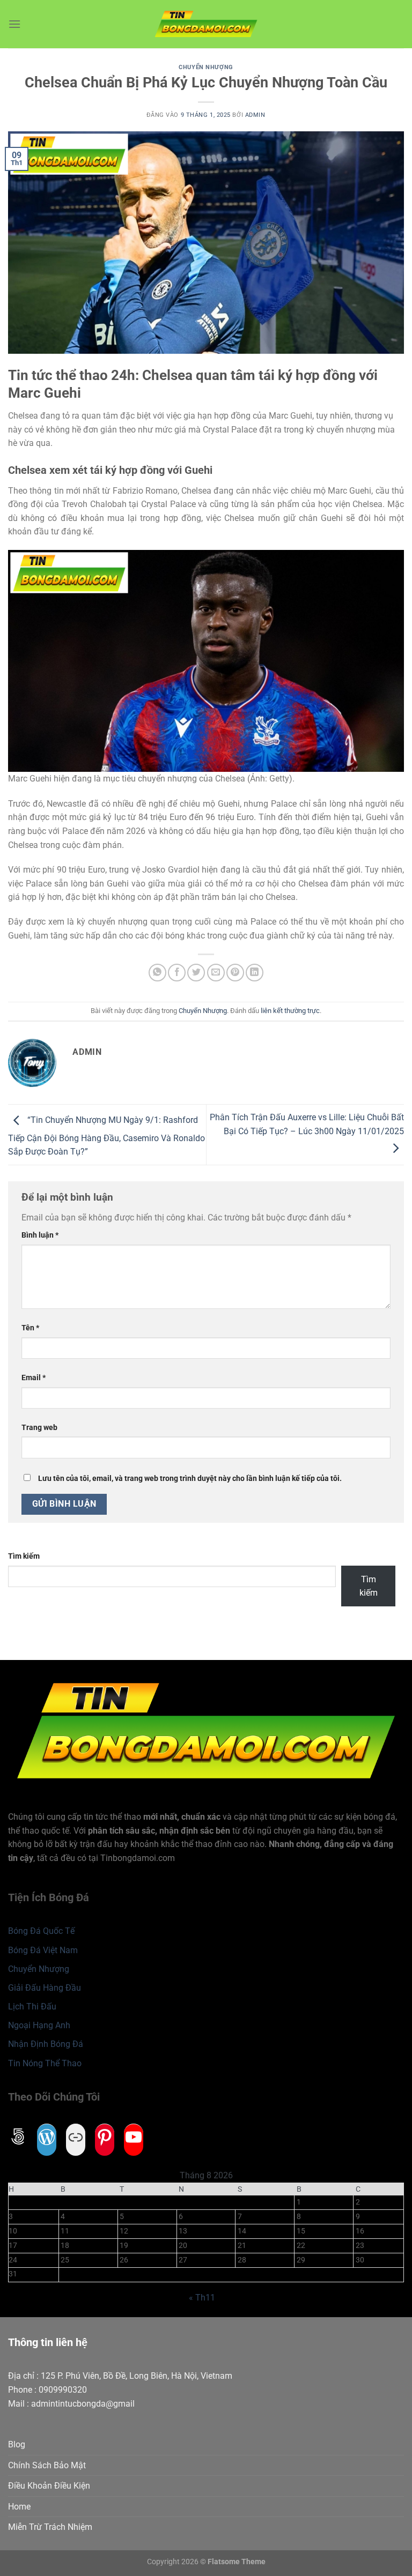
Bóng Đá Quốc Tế (41, 1931)
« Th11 (202, 2298)
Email (34, 1378)
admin (255, 115)
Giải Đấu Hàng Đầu (45, 1988)
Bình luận (40, 1235)
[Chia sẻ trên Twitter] (196, 973)
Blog (17, 2444)
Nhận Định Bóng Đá (46, 2044)
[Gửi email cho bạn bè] (216, 973)
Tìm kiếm (24, 1556)
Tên (30, 1328)
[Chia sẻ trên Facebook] (177, 973)
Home (19, 2507)
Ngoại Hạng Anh (39, 2025)
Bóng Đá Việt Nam (43, 1950)
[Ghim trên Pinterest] (235, 973)
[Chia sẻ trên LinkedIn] (255, 973)
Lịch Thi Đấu (32, 2007)
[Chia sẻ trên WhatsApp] (157, 973)
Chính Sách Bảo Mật (47, 2465)
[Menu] (14, 24)
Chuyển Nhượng (206, 67)
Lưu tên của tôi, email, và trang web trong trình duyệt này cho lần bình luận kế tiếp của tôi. (190, 1479)
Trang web (39, 1428)
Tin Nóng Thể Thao (45, 2063)
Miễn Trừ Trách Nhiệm (50, 2527)
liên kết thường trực (290, 1011)
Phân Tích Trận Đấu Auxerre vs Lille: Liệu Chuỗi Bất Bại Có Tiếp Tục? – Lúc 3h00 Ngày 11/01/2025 (307, 1124)
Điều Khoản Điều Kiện (49, 2486)
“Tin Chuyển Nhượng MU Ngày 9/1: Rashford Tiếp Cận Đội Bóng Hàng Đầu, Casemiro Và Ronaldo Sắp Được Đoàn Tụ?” (106, 1136)
